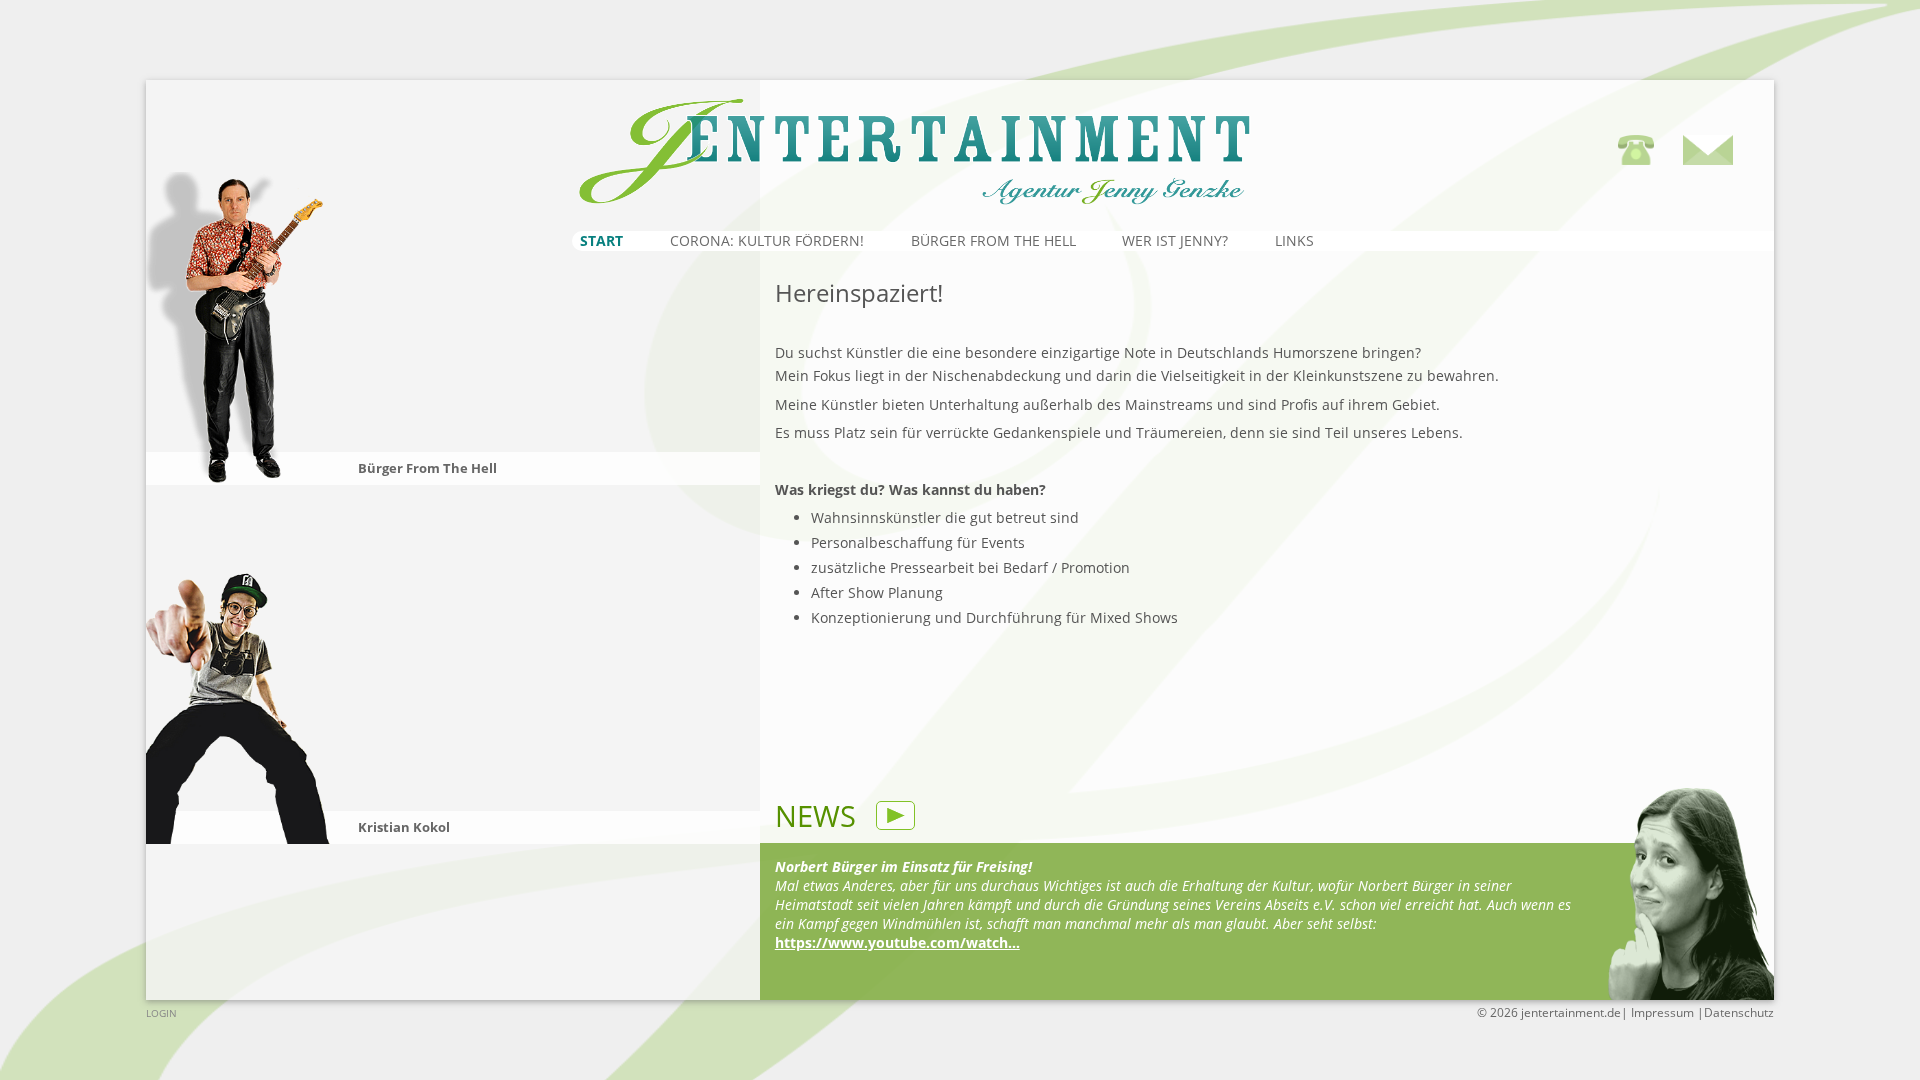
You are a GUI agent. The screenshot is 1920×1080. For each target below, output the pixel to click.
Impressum (1664, 1012)
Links (1294, 240)
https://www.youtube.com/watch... (897, 942)
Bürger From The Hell (993, 240)
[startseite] (1022, 140)
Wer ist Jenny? (1175, 240)
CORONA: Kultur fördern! (767, 240)
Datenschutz (1739, 1012)
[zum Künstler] (241, 328)
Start (601, 240)
